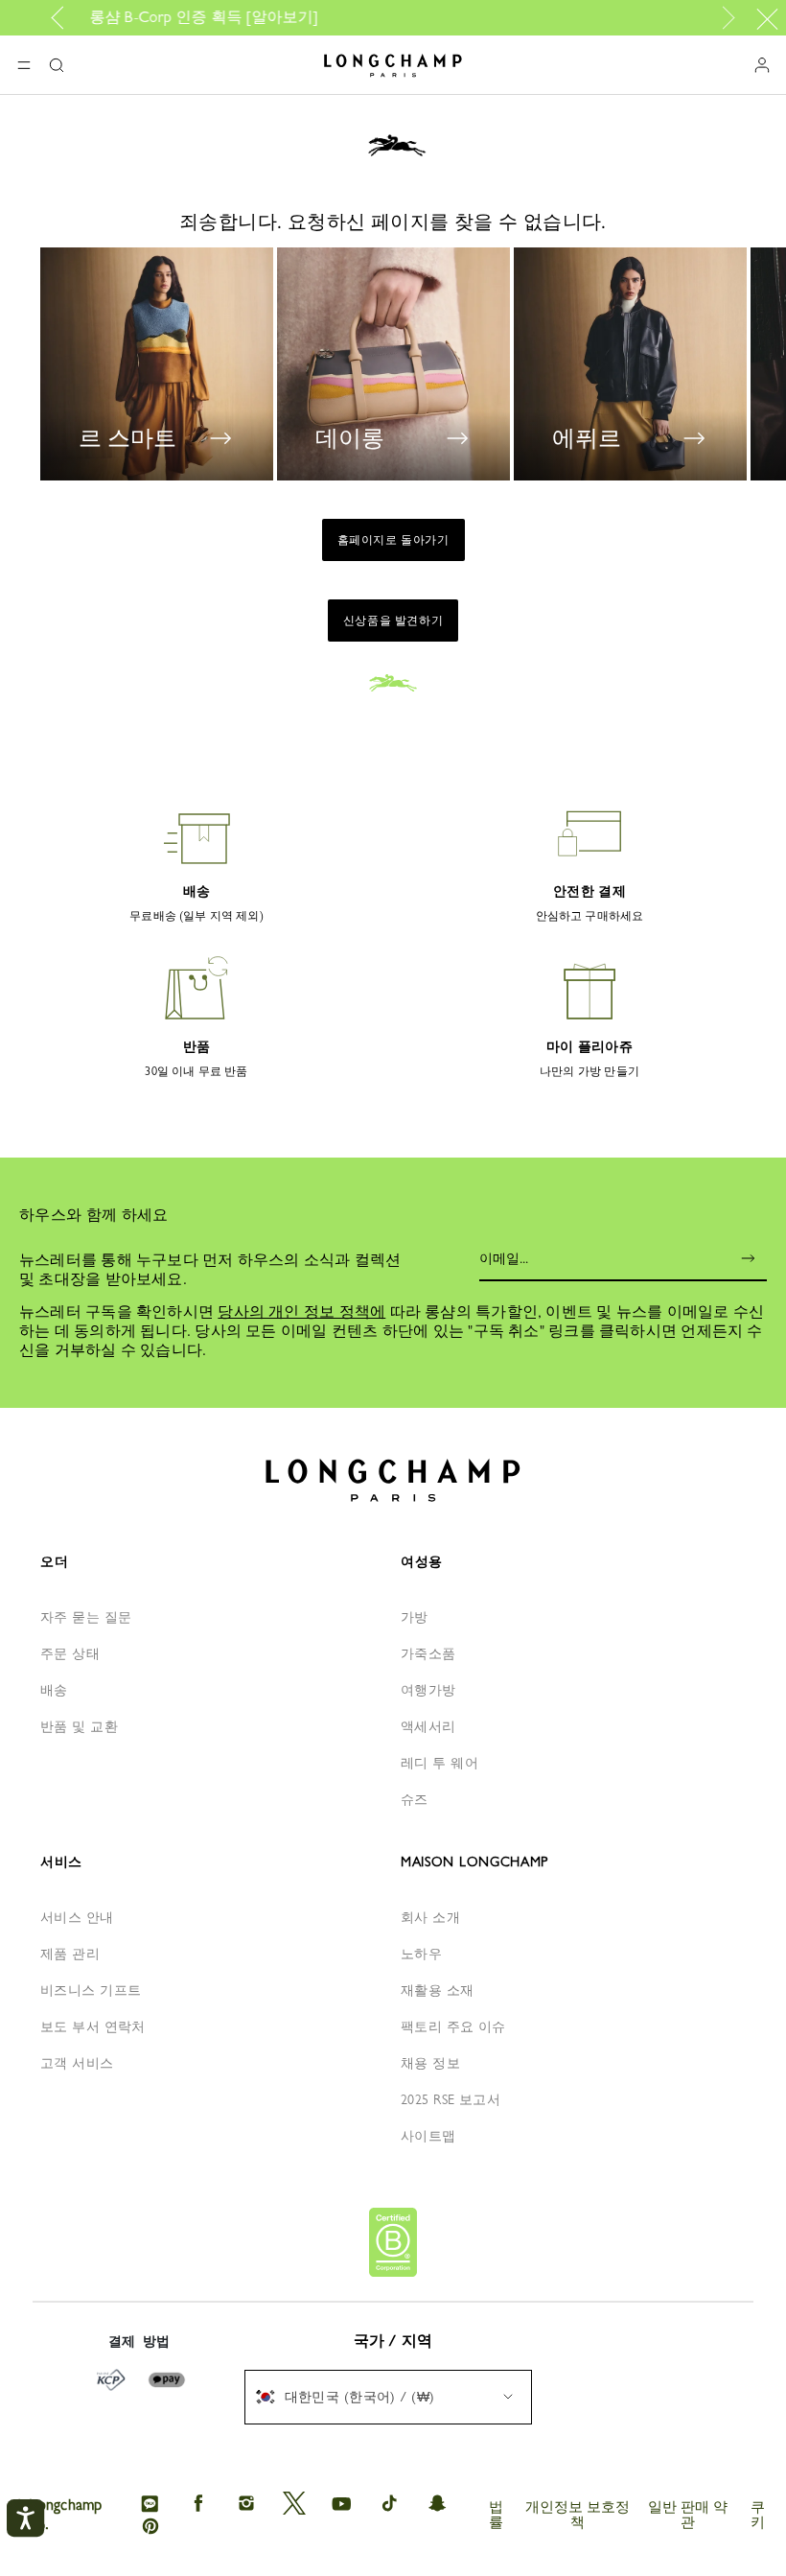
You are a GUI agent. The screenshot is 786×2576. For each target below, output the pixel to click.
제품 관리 (70, 1954)
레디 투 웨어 (439, 1763)
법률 (496, 2515)
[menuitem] (388, 2397)
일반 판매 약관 (688, 2515)
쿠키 (758, 2515)
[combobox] (388, 2397)
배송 (54, 1690)
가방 (415, 1617)
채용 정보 (430, 2063)
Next (725, 18)
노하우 (421, 1954)
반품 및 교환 (79, 1726)
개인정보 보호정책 (578, 2515)
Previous (64, 18)
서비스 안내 (77, 1917)
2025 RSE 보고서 (451, 2099)
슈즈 (415, 1799)
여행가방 (428, 1690)
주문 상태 (70, 1653)
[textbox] (354, 2397)
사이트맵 (428, 2136)
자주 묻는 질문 (86, 1617)
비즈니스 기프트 (91, 1990)
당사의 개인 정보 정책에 (301, 1311)
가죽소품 (428, 1653)
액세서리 (428, 1726)
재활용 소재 (438, 1990)
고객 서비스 (77, 2063)
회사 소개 (430, 1917)
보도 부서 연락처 (93, 2026)
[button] (57, 65)
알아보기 (108, 17)
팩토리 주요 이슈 (453, 2026)
